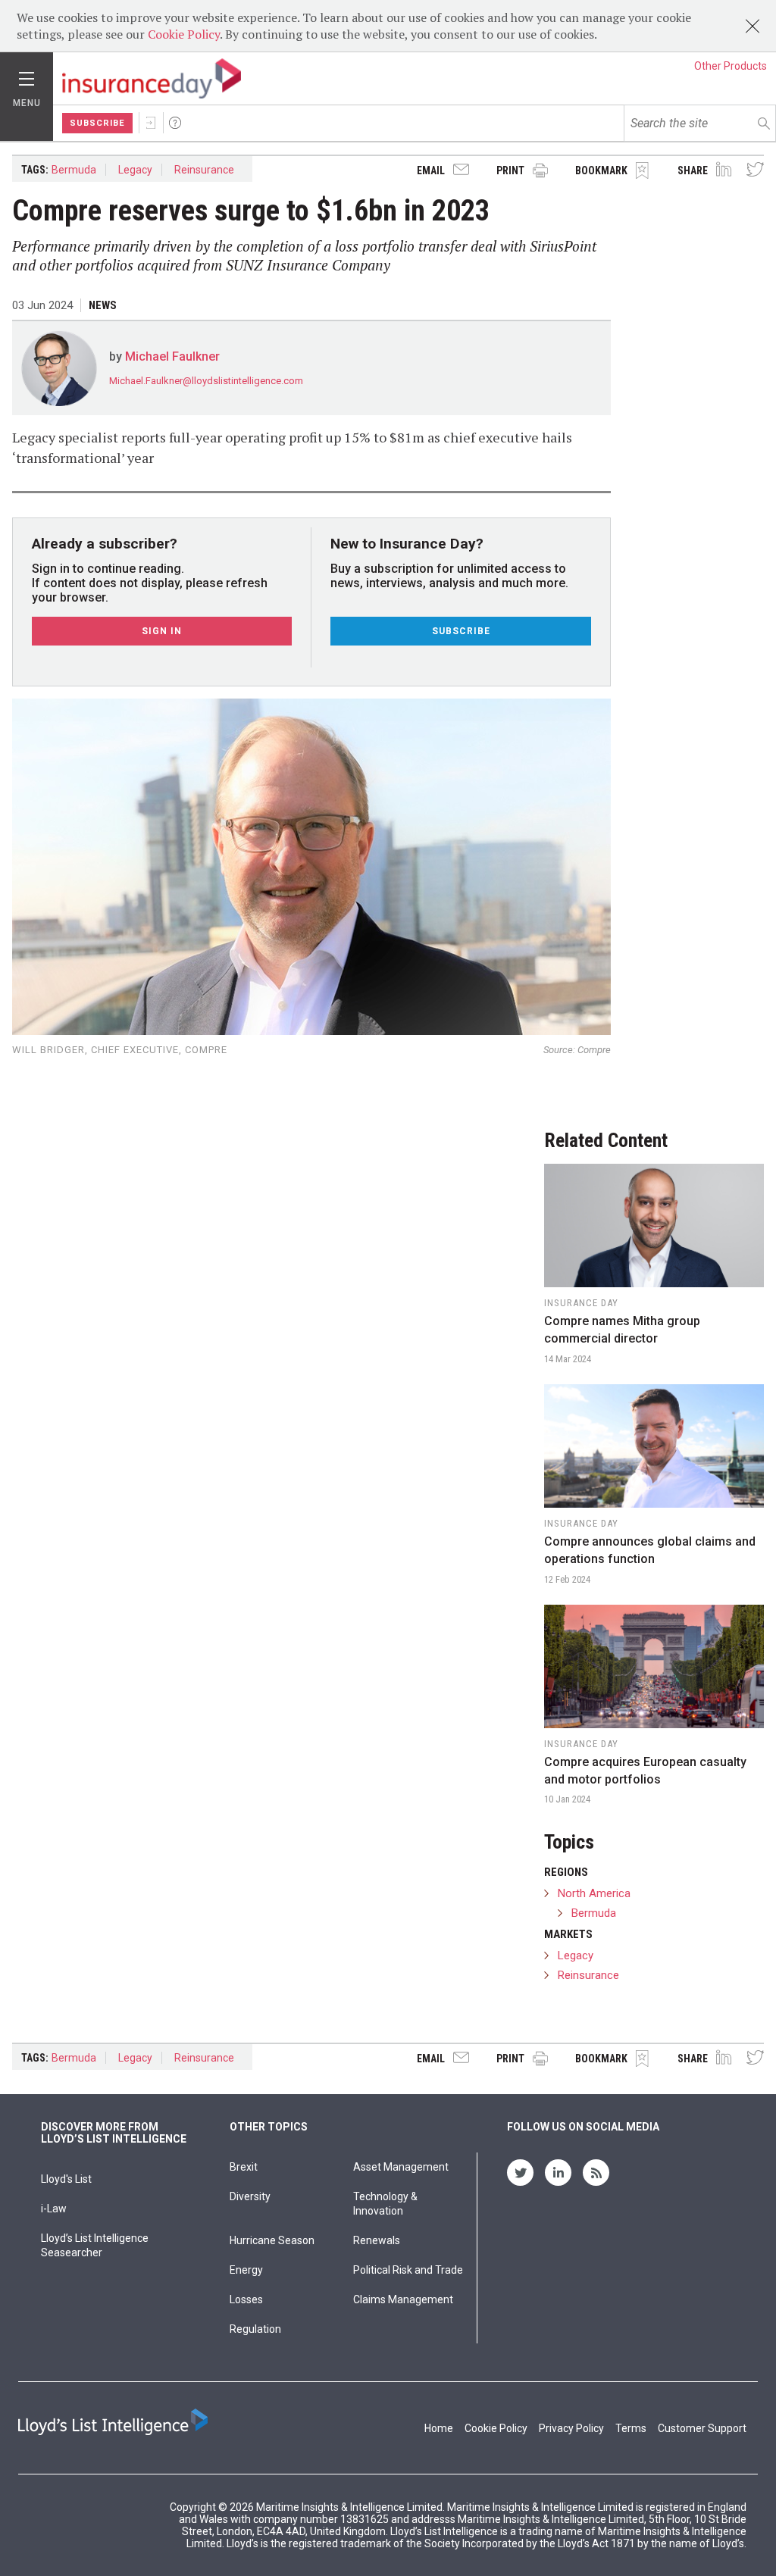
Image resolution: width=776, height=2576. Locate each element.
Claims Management (403, 2299)
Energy (246, 2270)
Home (439, 2428)
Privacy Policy (571, 2428)
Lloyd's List (66, 2179)
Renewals (377, 2240)
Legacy (135, 170)
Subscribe (97, 123)
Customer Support (702, 2428)
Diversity (250, 2196)
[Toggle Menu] (27, 75)
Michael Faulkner (172, 356)
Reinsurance (204, 170)
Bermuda (74, 170)
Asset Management (401, 2167)
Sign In (151, 123)
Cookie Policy (184, 34)
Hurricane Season (272, 2240)
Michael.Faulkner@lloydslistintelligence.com (206, 381)
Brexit (244, 2167)
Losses (246, 2299)
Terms (631, 2428)
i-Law (54, 2209)
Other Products (731, 66)
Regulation (255, 2329)
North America (594, 1893)
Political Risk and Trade (408, 2270)
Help (175, 123)
